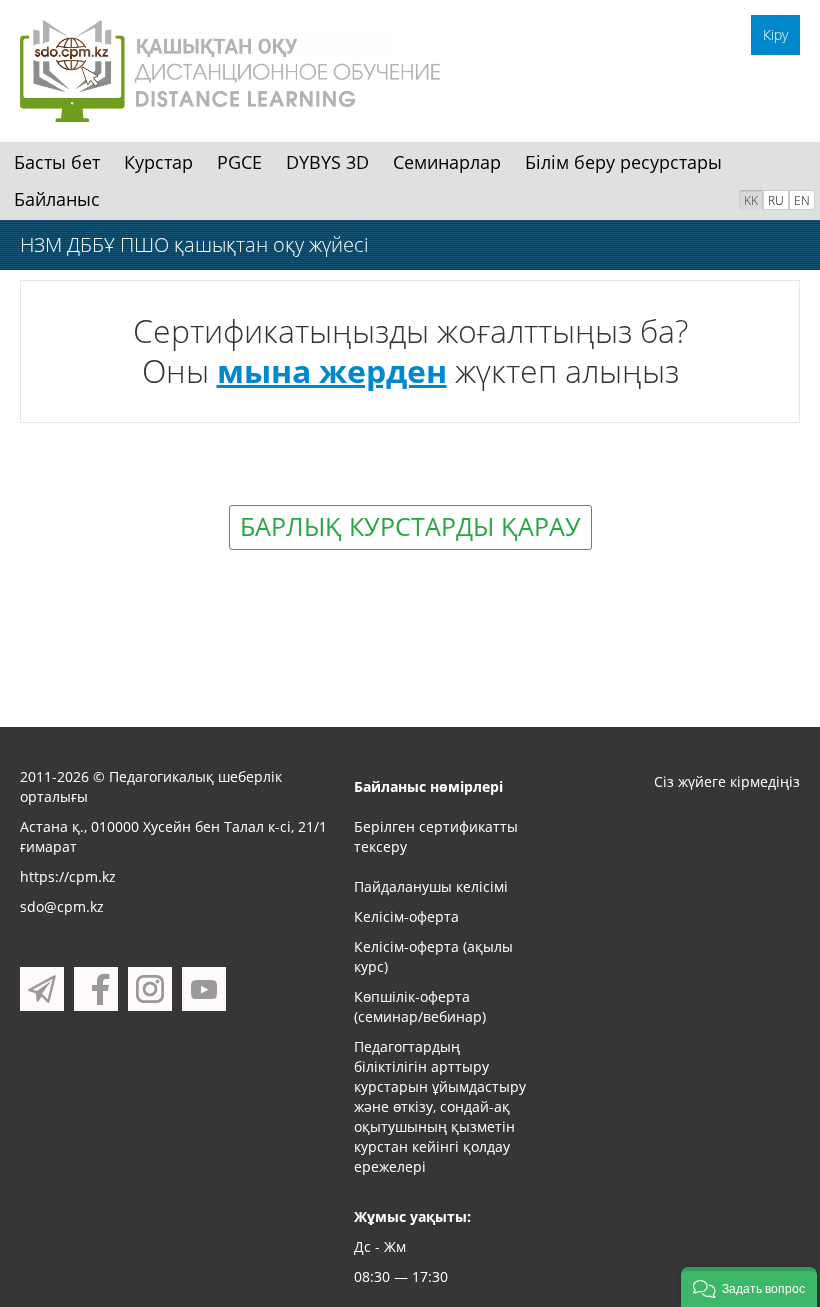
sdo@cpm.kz (62, 906)
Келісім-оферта (406, 916)
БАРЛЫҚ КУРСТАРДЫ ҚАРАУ (410, 526)
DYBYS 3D (327, 162)
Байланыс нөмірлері (428, 786)
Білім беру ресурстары (623, 162)
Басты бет (57, 162)
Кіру (775, 34)
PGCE (239, 162)
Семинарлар (447, 162)
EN (802, 200)
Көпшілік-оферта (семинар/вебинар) (420, 1006)
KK (751, 200)
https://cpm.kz (68, 876)
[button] (749, 1287)
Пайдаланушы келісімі (431, 886)
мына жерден (332, 370)
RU (776, 200)
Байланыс (57, 199)
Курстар (158, 162)
